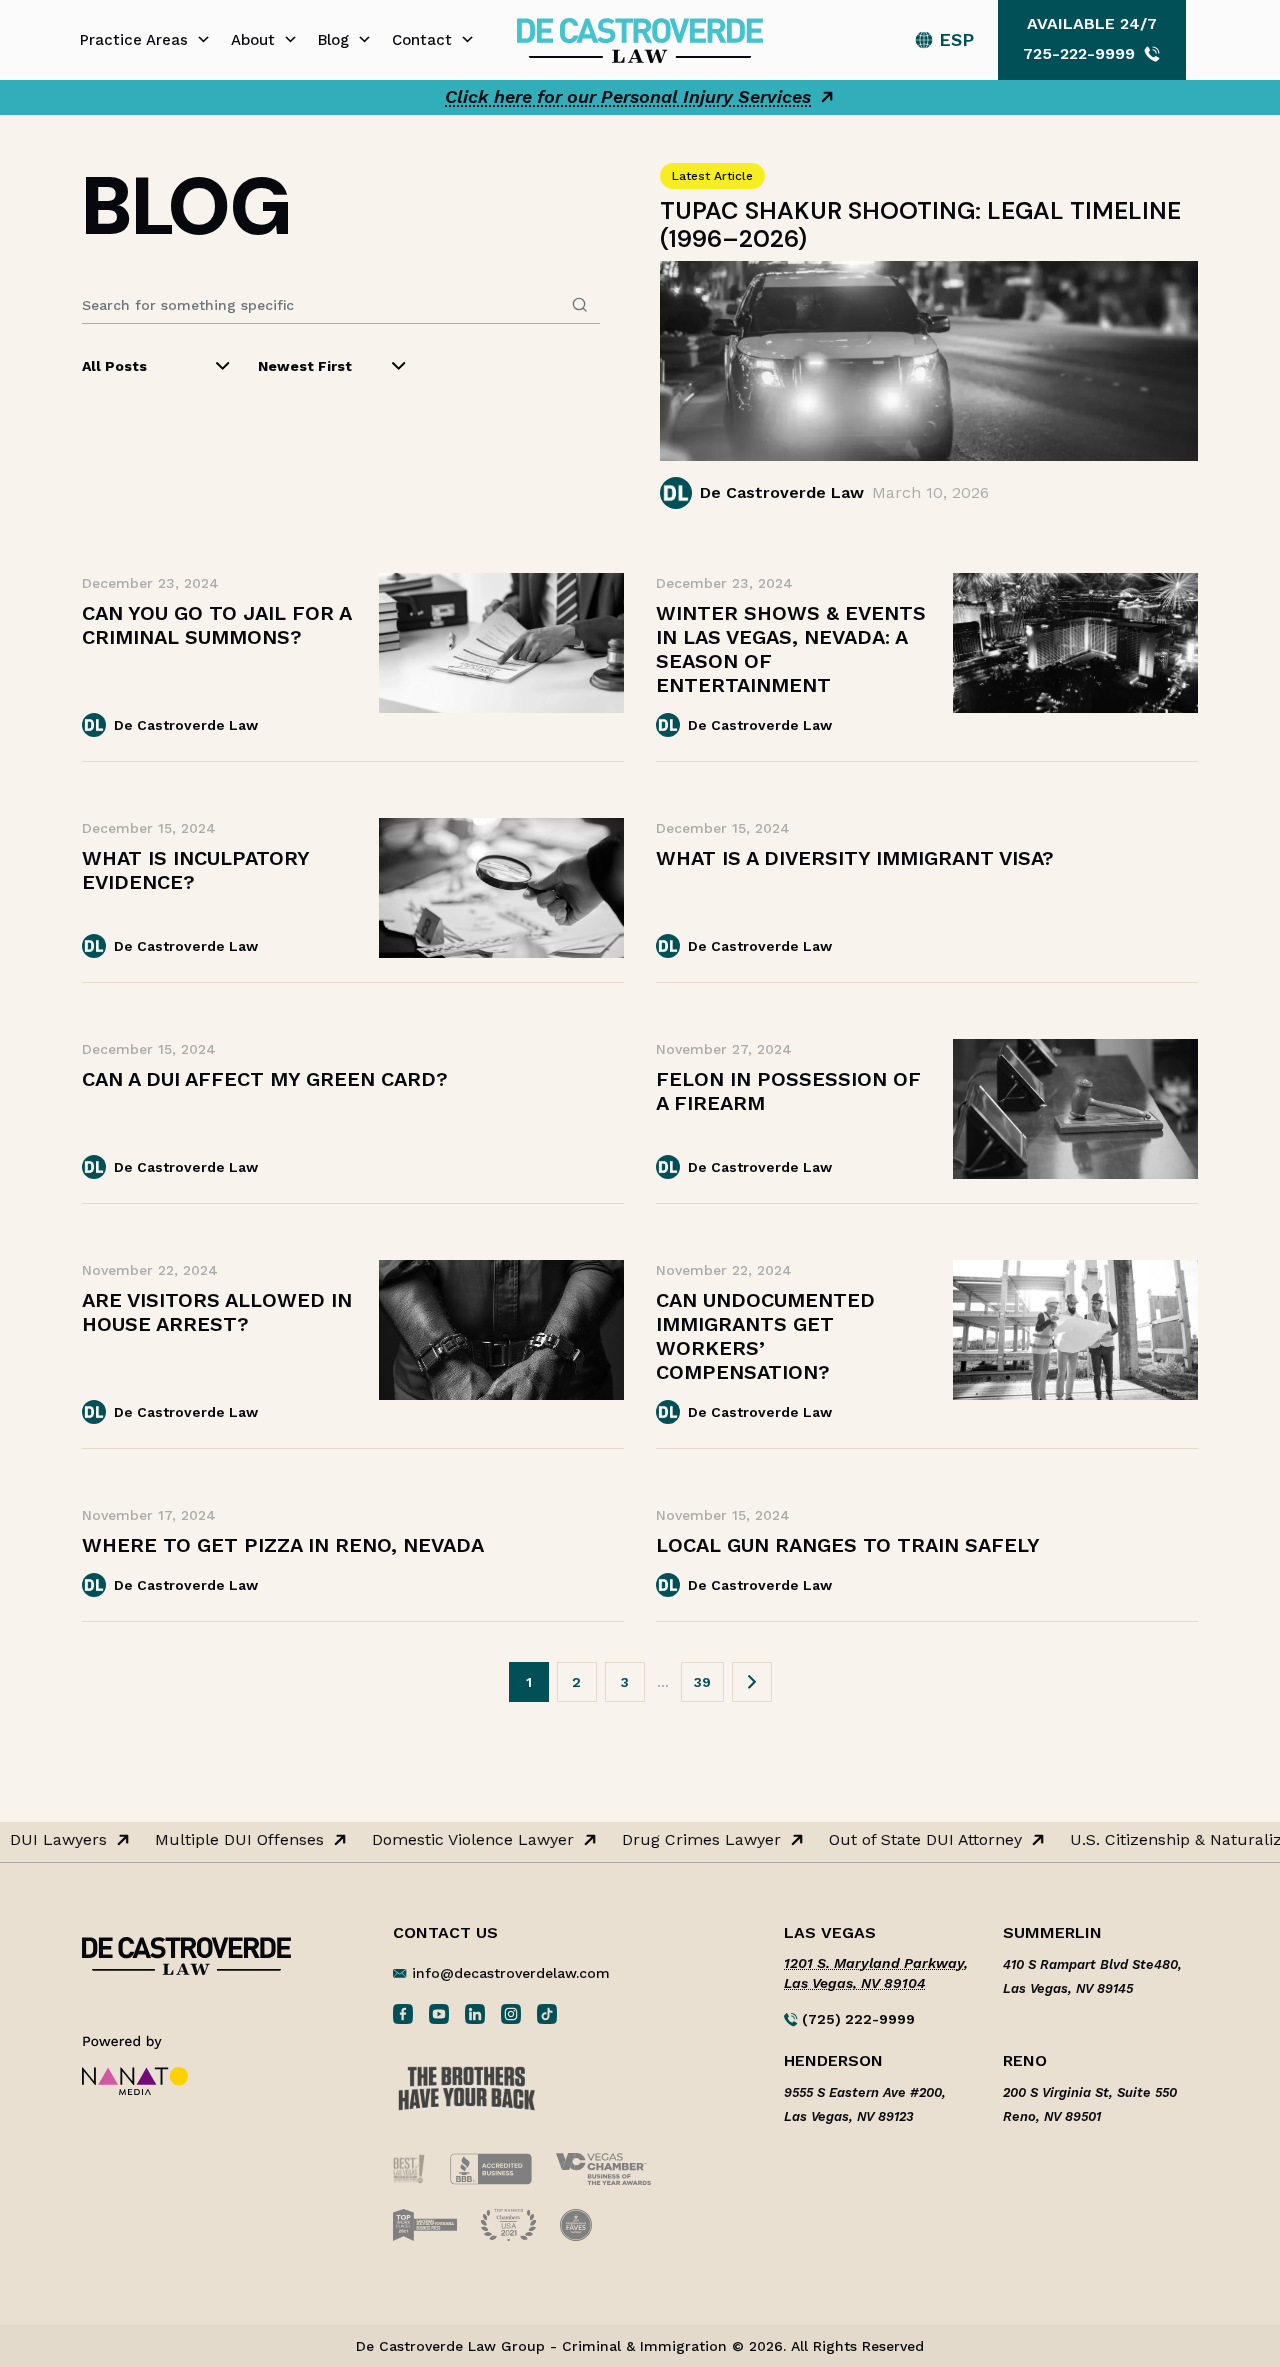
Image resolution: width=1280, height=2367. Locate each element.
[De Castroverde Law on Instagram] (511, 2013)
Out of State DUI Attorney (916, 1840)
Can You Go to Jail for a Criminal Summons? (216, 625)
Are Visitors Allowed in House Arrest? (217, 1312)
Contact (422, 40)
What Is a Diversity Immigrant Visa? (855, 858)
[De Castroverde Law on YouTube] (439, 2013)
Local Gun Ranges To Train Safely (848, 1545)
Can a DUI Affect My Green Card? (265, 1079)
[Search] (580, 304)
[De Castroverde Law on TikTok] (547, 2013)
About (253, 40)
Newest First (305, 366)
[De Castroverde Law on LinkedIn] (475, 2013)
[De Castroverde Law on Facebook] (403, 2013)
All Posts (114, 366)
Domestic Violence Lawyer (464, 1840)
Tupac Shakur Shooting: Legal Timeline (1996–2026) (920, 224)
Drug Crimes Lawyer (692, 1840)
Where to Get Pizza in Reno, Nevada (283, 1545)
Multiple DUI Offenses (230, 1840)
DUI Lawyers (49, 1840)
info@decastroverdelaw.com (511, 1973)
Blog (333, 40)
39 (702, 1682)
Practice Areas (134, 40)
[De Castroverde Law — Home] (639, 38)
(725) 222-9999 (856, 2019)
